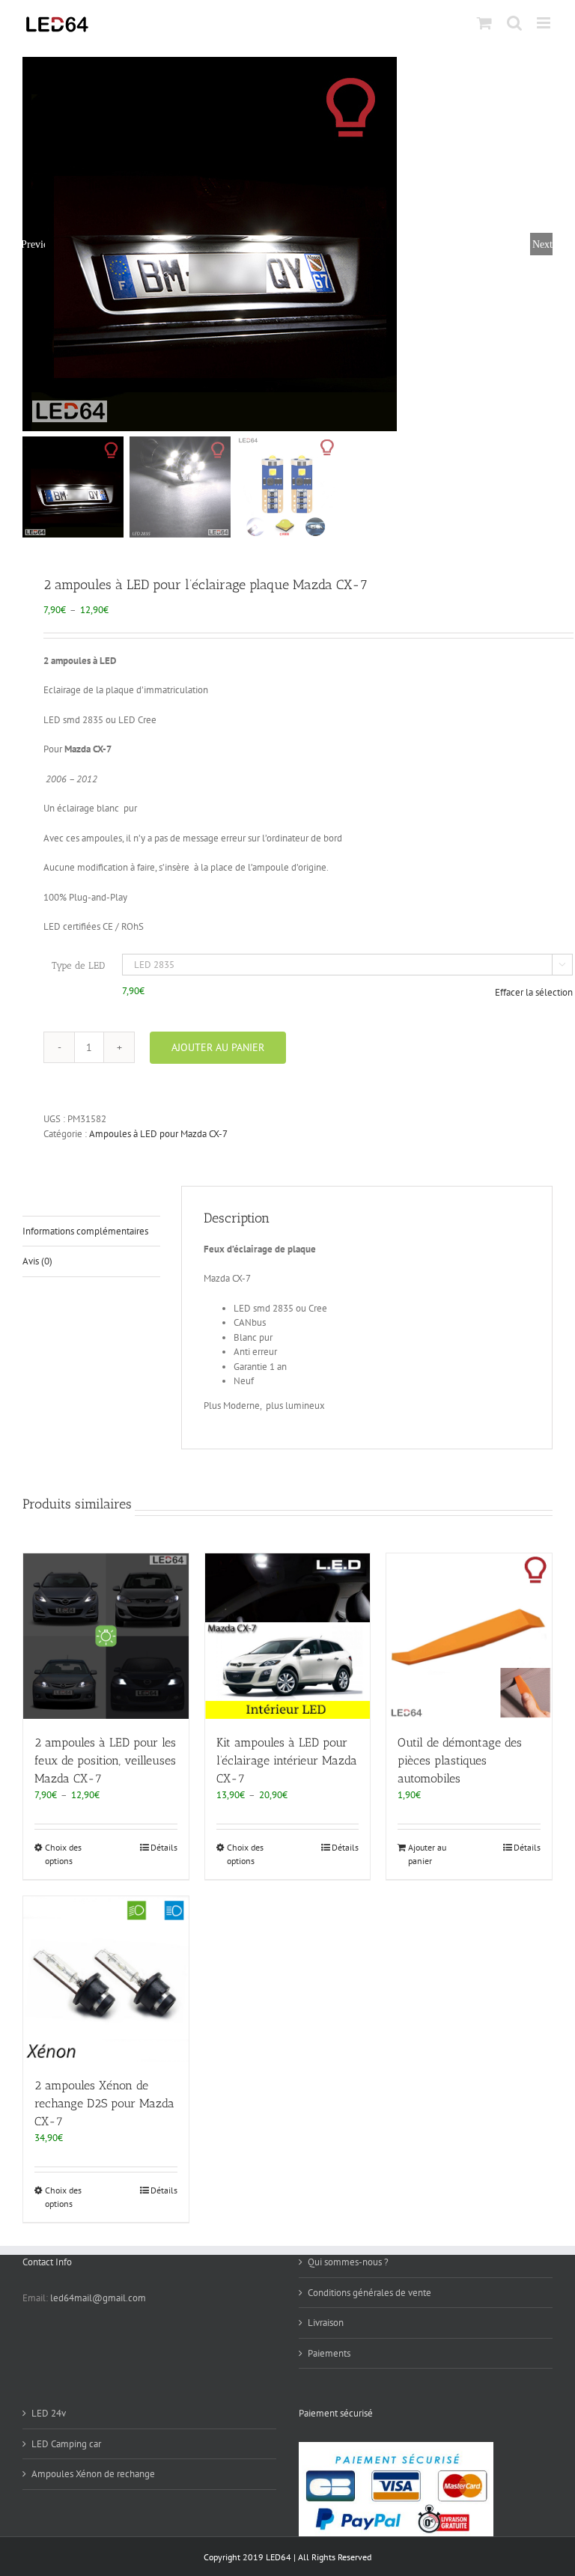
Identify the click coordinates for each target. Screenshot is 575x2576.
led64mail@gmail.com (98, 2298)
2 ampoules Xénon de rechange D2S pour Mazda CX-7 (104, 2103)
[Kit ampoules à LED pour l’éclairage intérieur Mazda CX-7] (288, 1636)
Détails (164, 1847)
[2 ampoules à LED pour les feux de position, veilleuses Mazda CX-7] (106, 1636)
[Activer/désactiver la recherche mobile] (514, 23)
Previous (34, 244)
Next (542, 244)
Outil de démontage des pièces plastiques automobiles (460, 1760)
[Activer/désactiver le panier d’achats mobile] (484, 23)
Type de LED (78, 965)
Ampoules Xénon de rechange (93, 2474)
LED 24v (49, 2413)
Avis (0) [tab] (37, 1261)
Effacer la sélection (534, 992)
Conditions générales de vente (369, 2293)
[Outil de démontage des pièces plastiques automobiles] (469, 1636)
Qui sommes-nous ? (348, 2262)
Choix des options (63, 1854)
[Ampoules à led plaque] (287, 244)
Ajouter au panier (218, 1047)
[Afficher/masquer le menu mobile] (545, 23)
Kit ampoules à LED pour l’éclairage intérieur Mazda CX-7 (287, 1760)
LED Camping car (66, 2444)
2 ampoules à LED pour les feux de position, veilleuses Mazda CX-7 (105, 1760)
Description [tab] (46, 1200)
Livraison (326, 2323)
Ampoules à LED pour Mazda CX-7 (158, 1134)
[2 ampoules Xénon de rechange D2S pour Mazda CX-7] (106, 1979)
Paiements (329, 2353)
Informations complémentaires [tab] (85, 1231)
